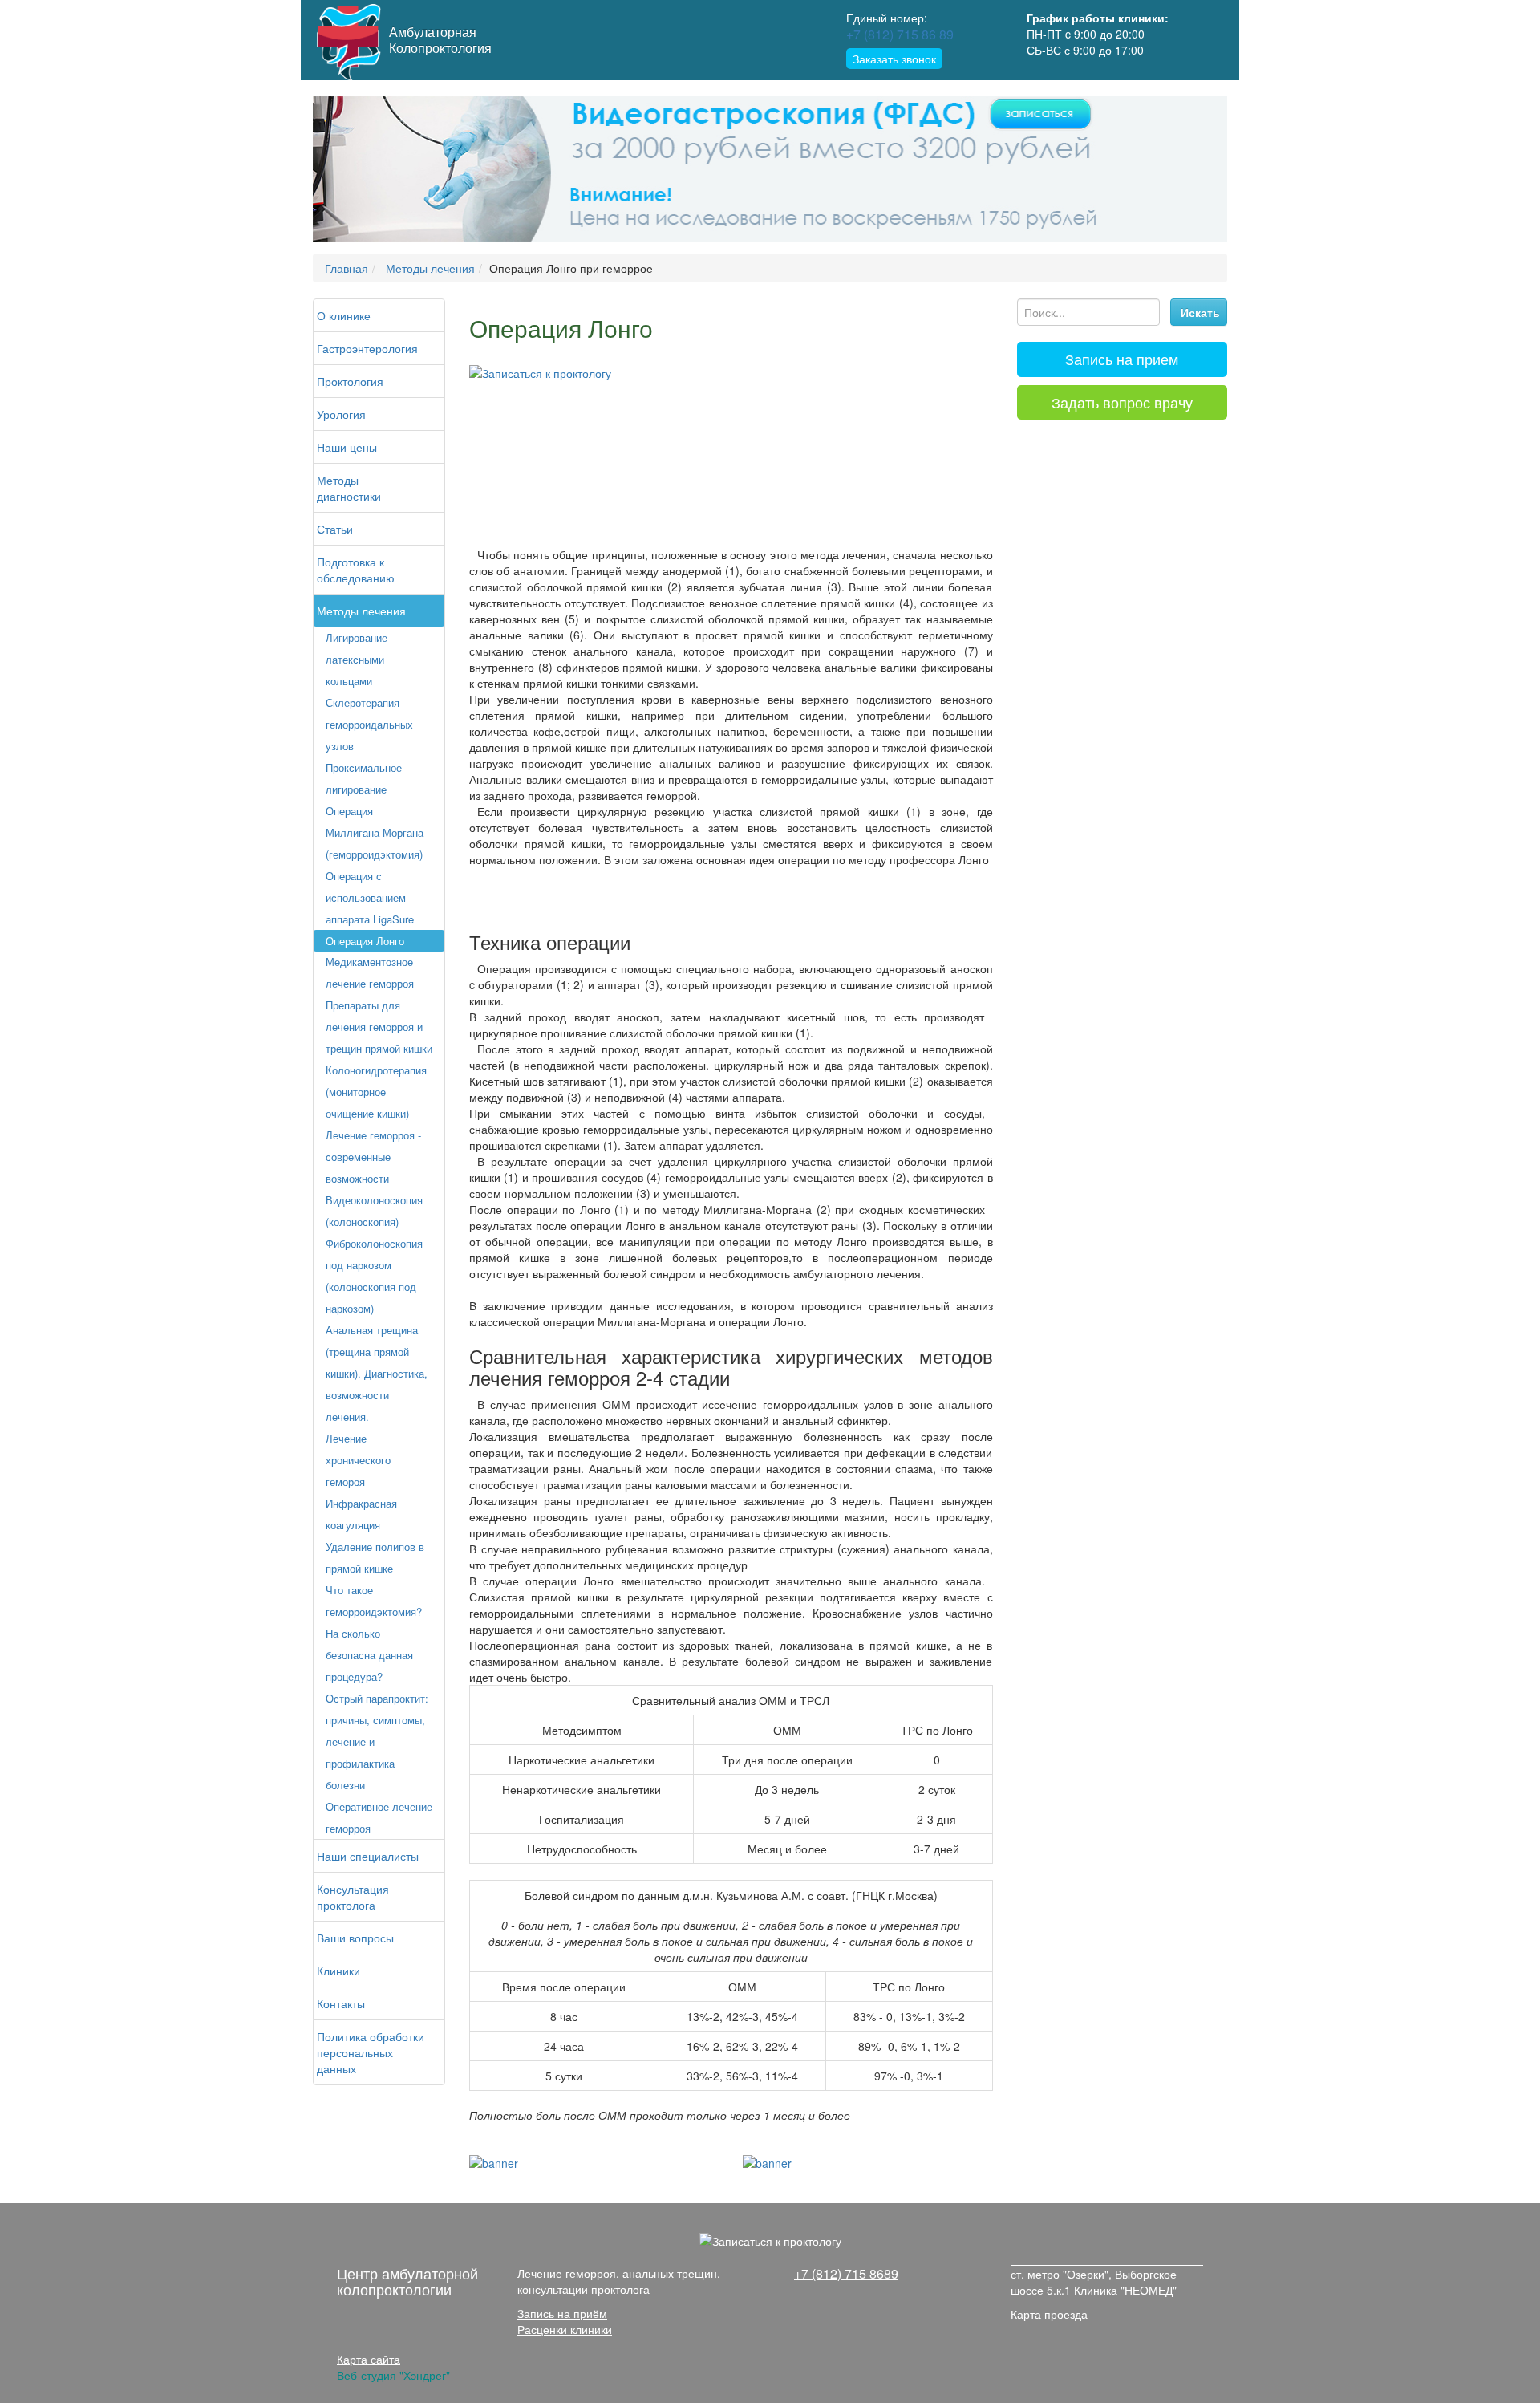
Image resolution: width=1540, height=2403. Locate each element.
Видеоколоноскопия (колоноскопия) (374, 1211)
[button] (381, 169)
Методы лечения (361, 611)
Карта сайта (369, 2359)
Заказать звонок (894, 59)
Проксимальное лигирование (364, 778)
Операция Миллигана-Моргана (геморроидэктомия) (375, 832)
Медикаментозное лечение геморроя (370, 972)
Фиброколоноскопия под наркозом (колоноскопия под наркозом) (374, 1276)
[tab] (1123, 359)
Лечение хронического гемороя (358, 1460)
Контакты (341, 2003)
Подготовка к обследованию (356, 570)
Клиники (338, 1971)
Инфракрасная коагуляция (361, 1514)
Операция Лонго (365, 941)
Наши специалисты (368, 1856)
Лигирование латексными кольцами (357, 659)
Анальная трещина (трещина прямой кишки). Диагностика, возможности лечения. (377, 1373)
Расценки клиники (565, 2329)
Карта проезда (1049, 2314)
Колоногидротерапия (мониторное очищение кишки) (376, 1092)
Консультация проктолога (353, 1897)
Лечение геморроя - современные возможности (373, 1157)
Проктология (350, 381)
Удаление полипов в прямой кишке (375, 1557)
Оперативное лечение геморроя (379, 1817)
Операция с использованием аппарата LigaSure (370, 897)
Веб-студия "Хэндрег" (393, 2375)
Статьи (335, 529)
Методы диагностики (349, 488)
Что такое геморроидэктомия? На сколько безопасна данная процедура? (374, 1633)
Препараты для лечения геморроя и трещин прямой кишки (379, 1027)
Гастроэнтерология (367, 348)
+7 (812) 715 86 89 (900, 34)
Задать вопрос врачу (1122, 402)
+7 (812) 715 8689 (846, 2273)
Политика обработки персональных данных (371, 2052)
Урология (341, 414)
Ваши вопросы (355, 1938)
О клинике (344, 315)
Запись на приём (562, 2313)
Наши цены (347, 447)
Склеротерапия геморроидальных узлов (369, 724)
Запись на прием (1122, 359)
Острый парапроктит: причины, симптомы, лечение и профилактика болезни (377, 1741)
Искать (1200, 312)
